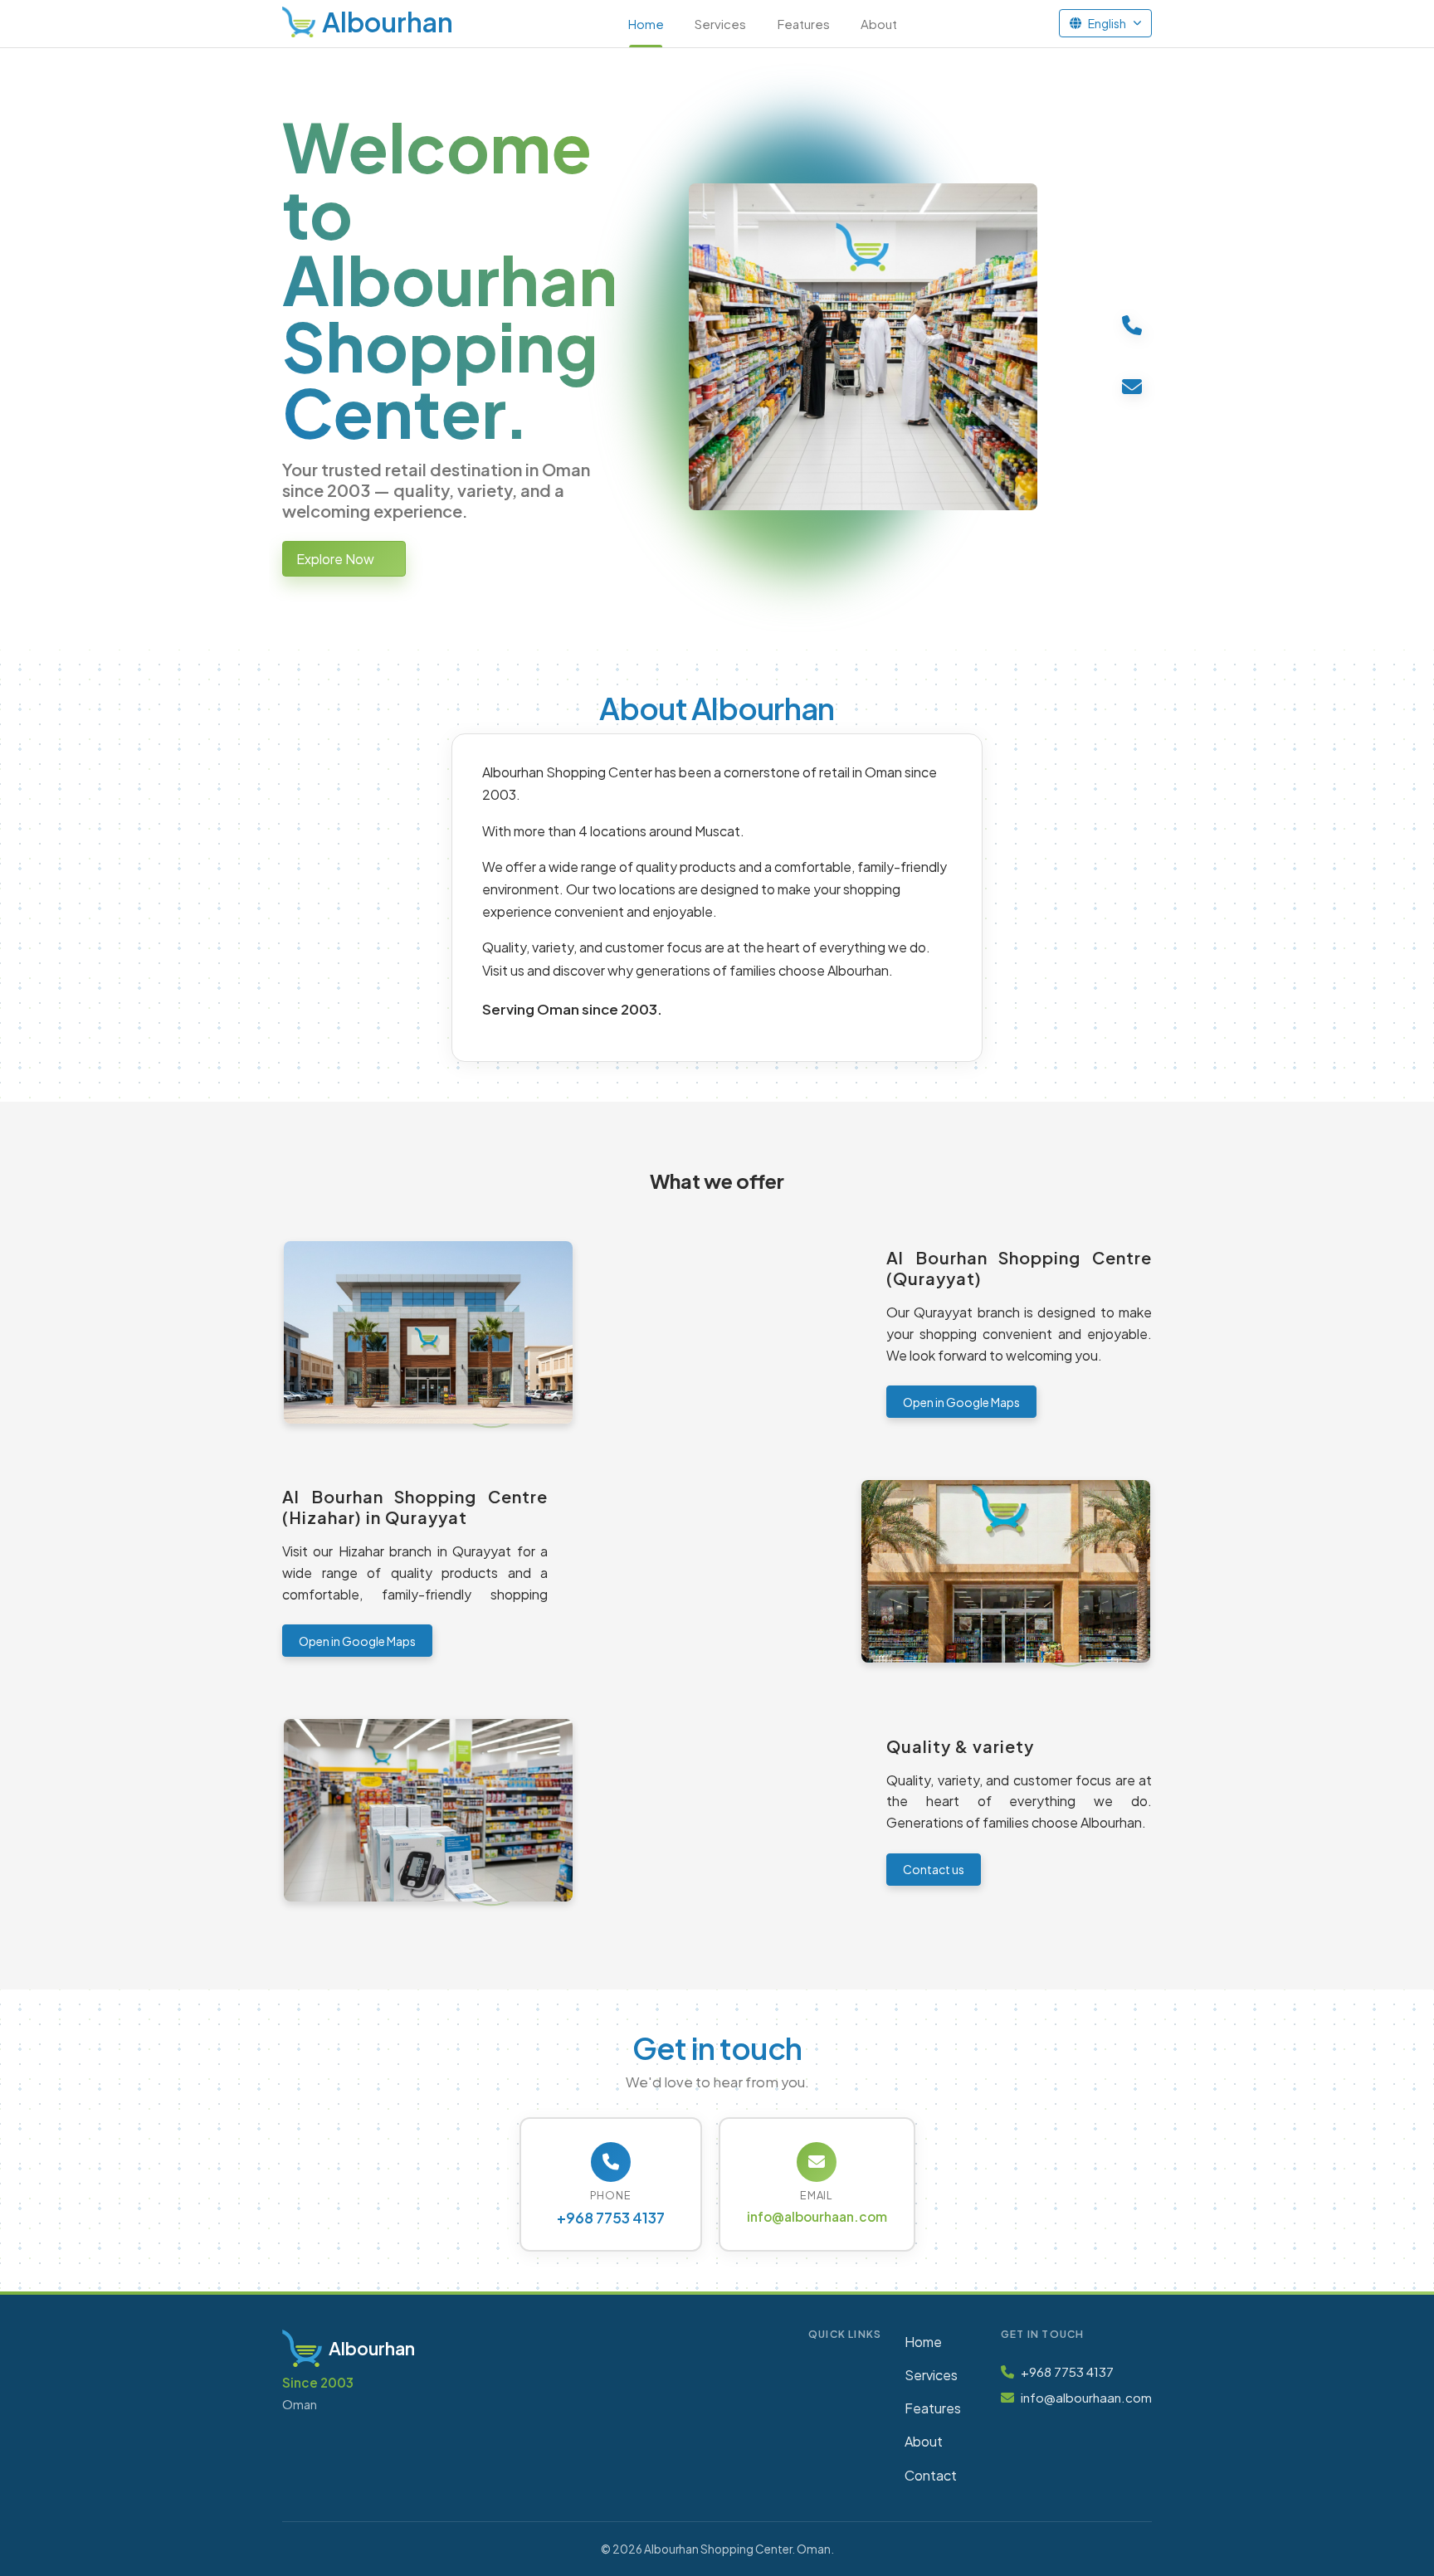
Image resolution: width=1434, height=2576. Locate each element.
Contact (931, 2475)
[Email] (1132, 386)
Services (720, 24)
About (879, 24)
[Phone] (1132, 324)
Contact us (934, 1869)
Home (646, 24)
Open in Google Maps (961, 1402)
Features (804, 24)
